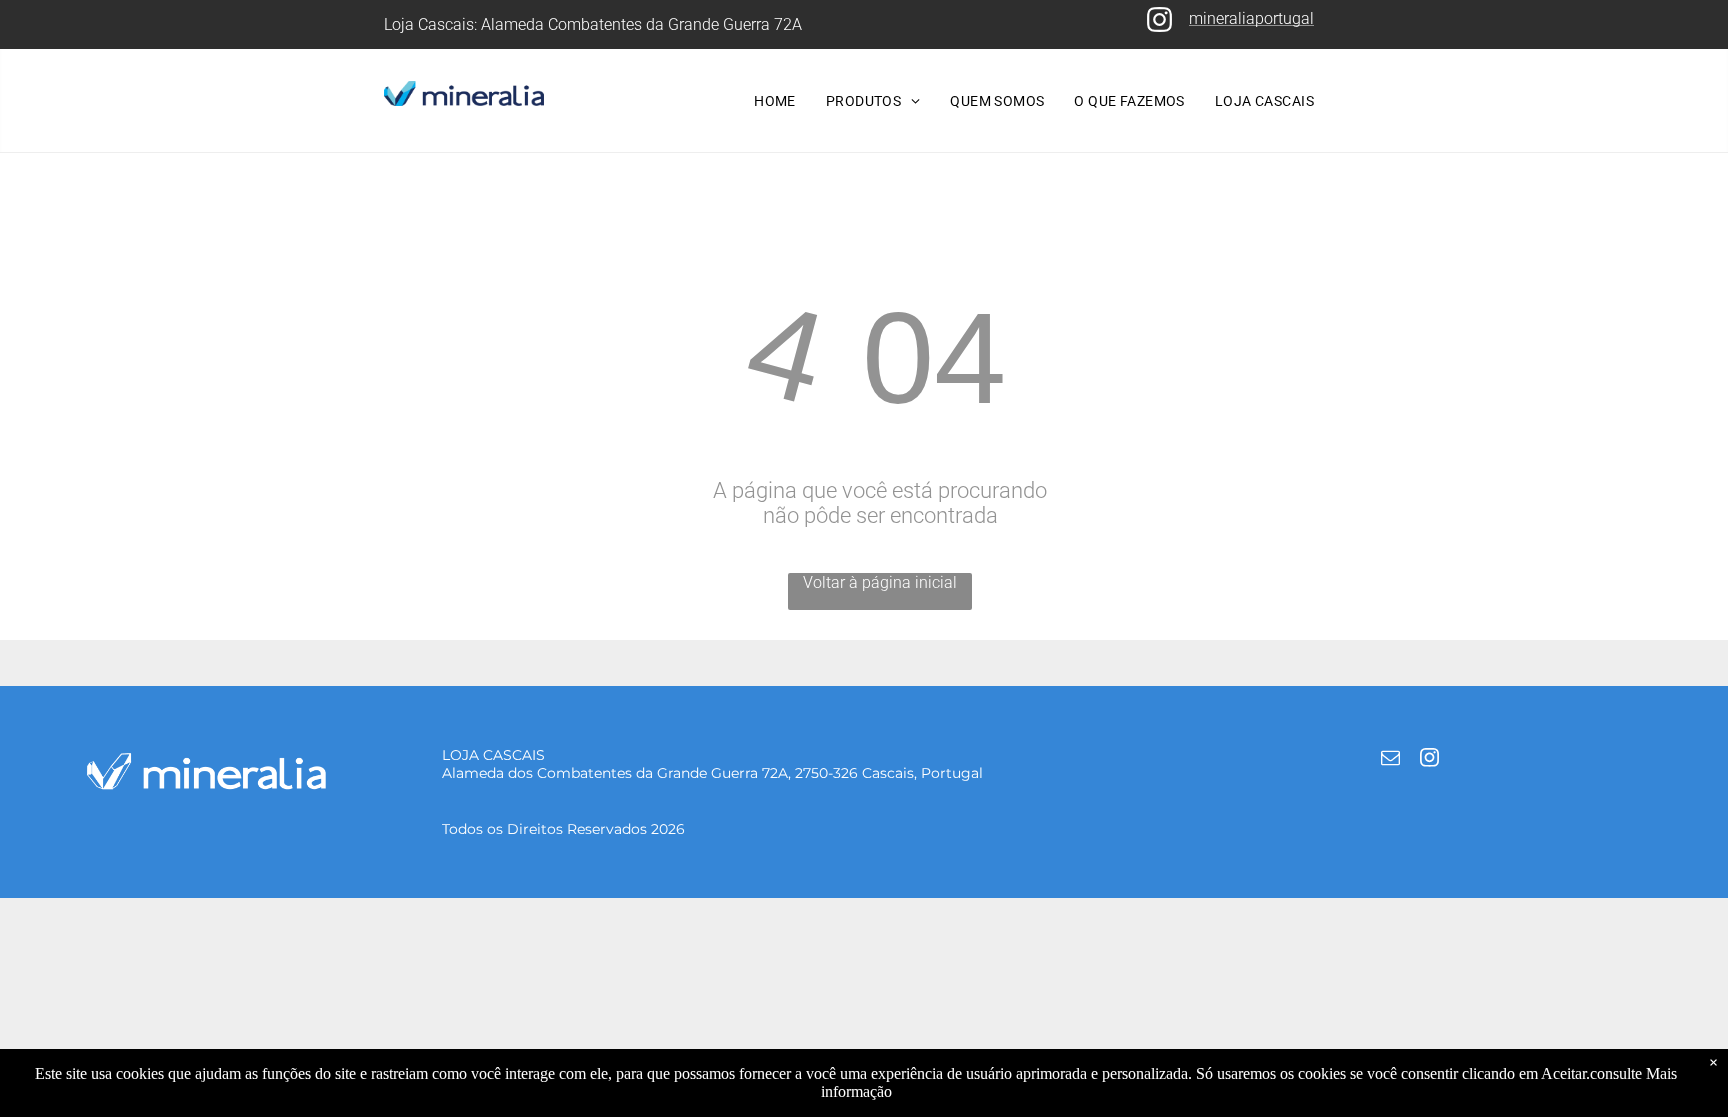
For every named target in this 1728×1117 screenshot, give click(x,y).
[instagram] (1429, 760)
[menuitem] (775, 101)
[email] (1390, 760)
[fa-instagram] (1159, 28)
